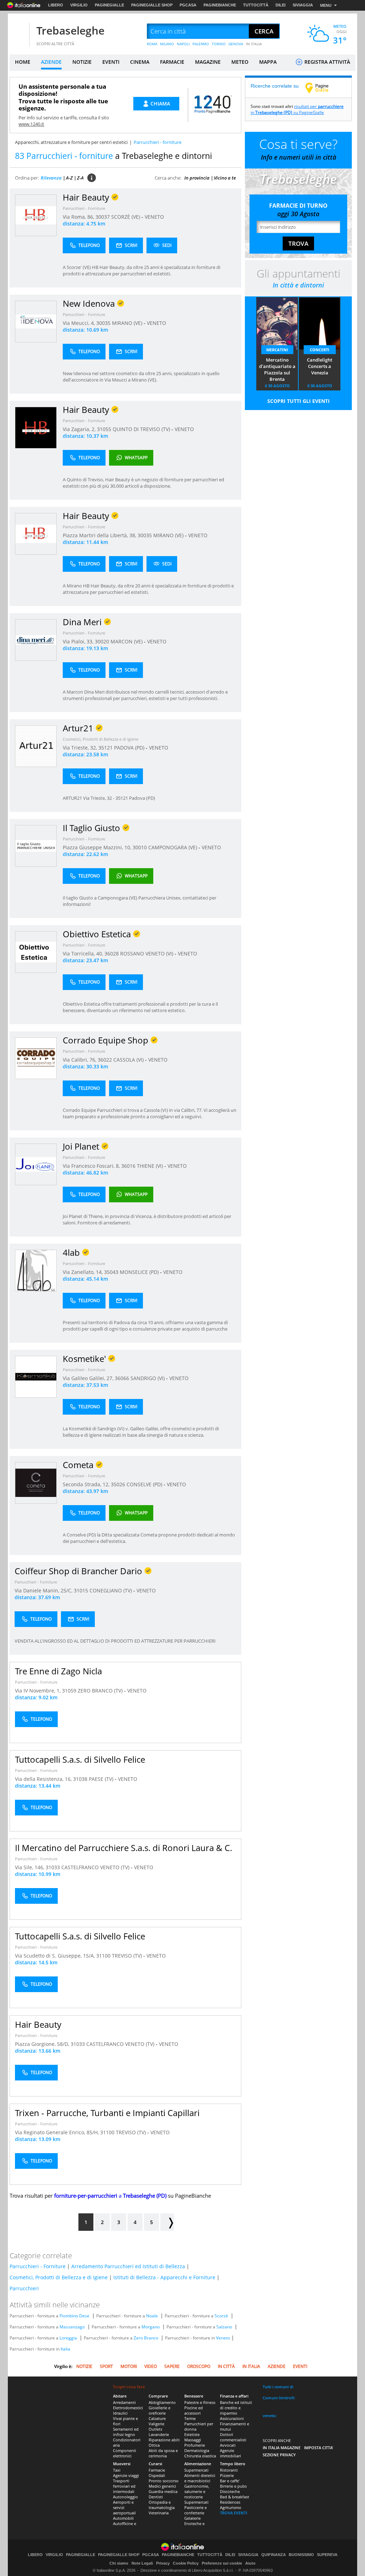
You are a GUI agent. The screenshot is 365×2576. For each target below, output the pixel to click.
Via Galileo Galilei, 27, (89, 1378)
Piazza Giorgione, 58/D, (43, 2044)
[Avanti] (167, 2222)
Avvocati (228, 2445)
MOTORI (129, 2366)
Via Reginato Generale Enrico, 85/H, (58, 2132)
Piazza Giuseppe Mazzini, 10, (98, 847)
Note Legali (142, 2563)
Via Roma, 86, (79, 217)
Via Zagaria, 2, (80, 429)
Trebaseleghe (70, 30)
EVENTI (111, 62)
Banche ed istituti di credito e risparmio (236, 2408)
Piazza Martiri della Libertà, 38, (100, 535)
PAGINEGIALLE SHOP (152, 5)
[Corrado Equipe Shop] (36, 1058)
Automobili (123, 2518)
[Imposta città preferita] (19, 32)
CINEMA (140, 62)
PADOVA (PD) (130, 748)
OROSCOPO (199, 2366)
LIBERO (56, 5)
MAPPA (268, 62)
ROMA (152, 44)
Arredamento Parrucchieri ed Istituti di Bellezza (128, 2266)
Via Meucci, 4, (79, 323)
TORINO (219, 44)
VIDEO (151, 2366)
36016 (128, 1166)
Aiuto (250, 2563)
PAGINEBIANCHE (220, 5)
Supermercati (196, 2470)
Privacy (163, 2563)
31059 (69, 1691)
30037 (103, 217)
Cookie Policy (186, 2563)
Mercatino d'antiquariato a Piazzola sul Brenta (277, 369)
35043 (111, 1272)
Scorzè (221, 2316)
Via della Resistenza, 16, (44, 1779)
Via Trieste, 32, (81, 748)
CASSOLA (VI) (129, 1060)
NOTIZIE (82, 62)
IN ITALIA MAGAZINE (282, 2448)
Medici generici (162, 2486)
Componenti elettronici (125, 2453)
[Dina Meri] (36, 640)
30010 (140, 847)
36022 (105, 1060)
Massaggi (193, 2440)
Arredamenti (124, 2402)
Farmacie (157, 2470)
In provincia (197, 178)
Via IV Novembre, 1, (38, 1691)
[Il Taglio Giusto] (36, 846)
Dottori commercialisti (233, 2437)
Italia (65, 2349)
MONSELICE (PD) (140, 1272)
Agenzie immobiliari (230, 2453)
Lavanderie (159, 2434)
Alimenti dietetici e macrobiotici (200, 2478)
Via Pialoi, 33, (79, 641)
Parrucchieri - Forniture (84, 208)
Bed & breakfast (235, 2497)
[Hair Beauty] (36, 215)
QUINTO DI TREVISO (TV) (142, 429)
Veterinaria (159, 2513)
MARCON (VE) (127, 641)
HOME (23, 62)
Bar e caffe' (230, 2481)
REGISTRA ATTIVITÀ (327, 62)
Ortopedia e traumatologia (162, 2505)
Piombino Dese (74, 2316)
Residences (230, 2502)
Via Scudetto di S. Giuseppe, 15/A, (56, 1956)
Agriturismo (231, 2507)
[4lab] (36, 1270)
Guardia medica (163, 2491)
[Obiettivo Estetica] (36, 952)
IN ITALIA (254, 44)
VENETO (154, 217)
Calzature (157, 2418)
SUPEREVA (327, 2555)
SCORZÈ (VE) (126, 217)
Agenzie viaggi (126, 2475)
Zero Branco (146, 2338)
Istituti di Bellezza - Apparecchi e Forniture (164, 2277)
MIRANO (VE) (128, 323)
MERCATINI (277, 350)
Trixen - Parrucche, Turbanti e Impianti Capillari (107, 2113)
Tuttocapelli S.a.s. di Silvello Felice (80, 1759)
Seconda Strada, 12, (87, 1484)
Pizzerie (227, 2475)
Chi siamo (119, 2563)
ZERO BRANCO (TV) (101, 1691)
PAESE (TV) (102, 1779)
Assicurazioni (232, 2418)
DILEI (281, 5)
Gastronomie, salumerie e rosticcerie (197, 2491)
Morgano (151, 2327)
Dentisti (156, 2497)
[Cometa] (36, 1483)
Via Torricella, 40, (84, 953)
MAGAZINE (208, 62)
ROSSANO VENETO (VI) (147, 953)
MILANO (167, 44)
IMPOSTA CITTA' (319, 2448)
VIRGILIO (79, 5)
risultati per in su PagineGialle (297, 109)
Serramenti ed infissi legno (126, 2432)
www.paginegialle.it (322, 88)
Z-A (80, 178)
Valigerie (156, 2424)
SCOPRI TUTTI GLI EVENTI (299, 401)
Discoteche (230, 2491)
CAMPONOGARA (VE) (173, 847)
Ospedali (157, 2475)
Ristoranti (229, 2470)
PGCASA (188, 5)
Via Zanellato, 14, (83, 1272)
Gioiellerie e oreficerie (160, 2410)
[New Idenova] (36, 321)
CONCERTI (320, 350)
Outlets (155, 2429)
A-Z (69, 178)
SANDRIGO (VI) (148, 1378)
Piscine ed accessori (194, 2410)
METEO (240, 62)
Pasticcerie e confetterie (196, 2510)
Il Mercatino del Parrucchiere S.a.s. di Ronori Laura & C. (124, 1848)
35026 (118, 1484)
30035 (103, 323)
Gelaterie (192, 2518)
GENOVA (236, 44)
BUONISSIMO (301, 2555)
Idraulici (120, 2413)
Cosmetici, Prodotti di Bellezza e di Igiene (101, 739)
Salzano (224, 2327)
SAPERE (172, 2366)
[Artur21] (36, 746)
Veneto (223, 2338)
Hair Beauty (38, 2024)
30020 (102, 641)
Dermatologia (197, 2450)
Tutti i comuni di (278, 2387)
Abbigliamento (162, 2402)
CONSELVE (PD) (145, 1484)
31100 (103, 1956)
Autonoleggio (125, 2497)
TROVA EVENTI (233, 2513)
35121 (106, 748)
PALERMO (201, 44)
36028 (112, 953)
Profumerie (195, 2445)
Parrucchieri (24, 2288)
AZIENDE (51, 62)
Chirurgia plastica (200, 2456)
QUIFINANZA (274, 2555)
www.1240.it (31, 124)
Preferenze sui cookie (222, 2563)
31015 (81, 1590)
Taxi (117, 2470)
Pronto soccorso (164, 2481)
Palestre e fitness (200, 2402)
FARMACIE (172, 62)
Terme (190, 2418)
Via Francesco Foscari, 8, (92, 1166)
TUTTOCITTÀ (256, 5)
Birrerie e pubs (233, 2486)
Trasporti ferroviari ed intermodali (124, 2486)
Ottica (154, 2445)
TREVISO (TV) (128, 1956)
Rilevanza (51, 178)
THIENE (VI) (151, 1166)
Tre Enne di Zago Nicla (58, 1671)
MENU (326, 5)
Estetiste (192, 2434)
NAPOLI (183, 44)
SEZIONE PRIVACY (279, 2455)
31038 (80, 1779)
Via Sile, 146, (30, 1867)
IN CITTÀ (226, 2366)
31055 (104, 429)
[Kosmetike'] (36, 1376)
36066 (122, 1378)
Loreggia (68, 2338)
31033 (53, 1867)
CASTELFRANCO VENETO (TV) (96, 1867)
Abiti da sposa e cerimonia (163, 2453)
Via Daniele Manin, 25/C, (44, 1590)
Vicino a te (225, 178)
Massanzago (72, 2327)
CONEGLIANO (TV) (111, 1590)
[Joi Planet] (36, 1164)
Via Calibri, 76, (80, 1060)
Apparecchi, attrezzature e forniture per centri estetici (71, 142)
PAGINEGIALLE (109, 5)
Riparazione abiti (164, 2440)
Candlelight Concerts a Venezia (320, 366)
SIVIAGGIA (303, 5)
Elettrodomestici (128, 2408)
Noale (152, 2316)
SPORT (106, 2366)
